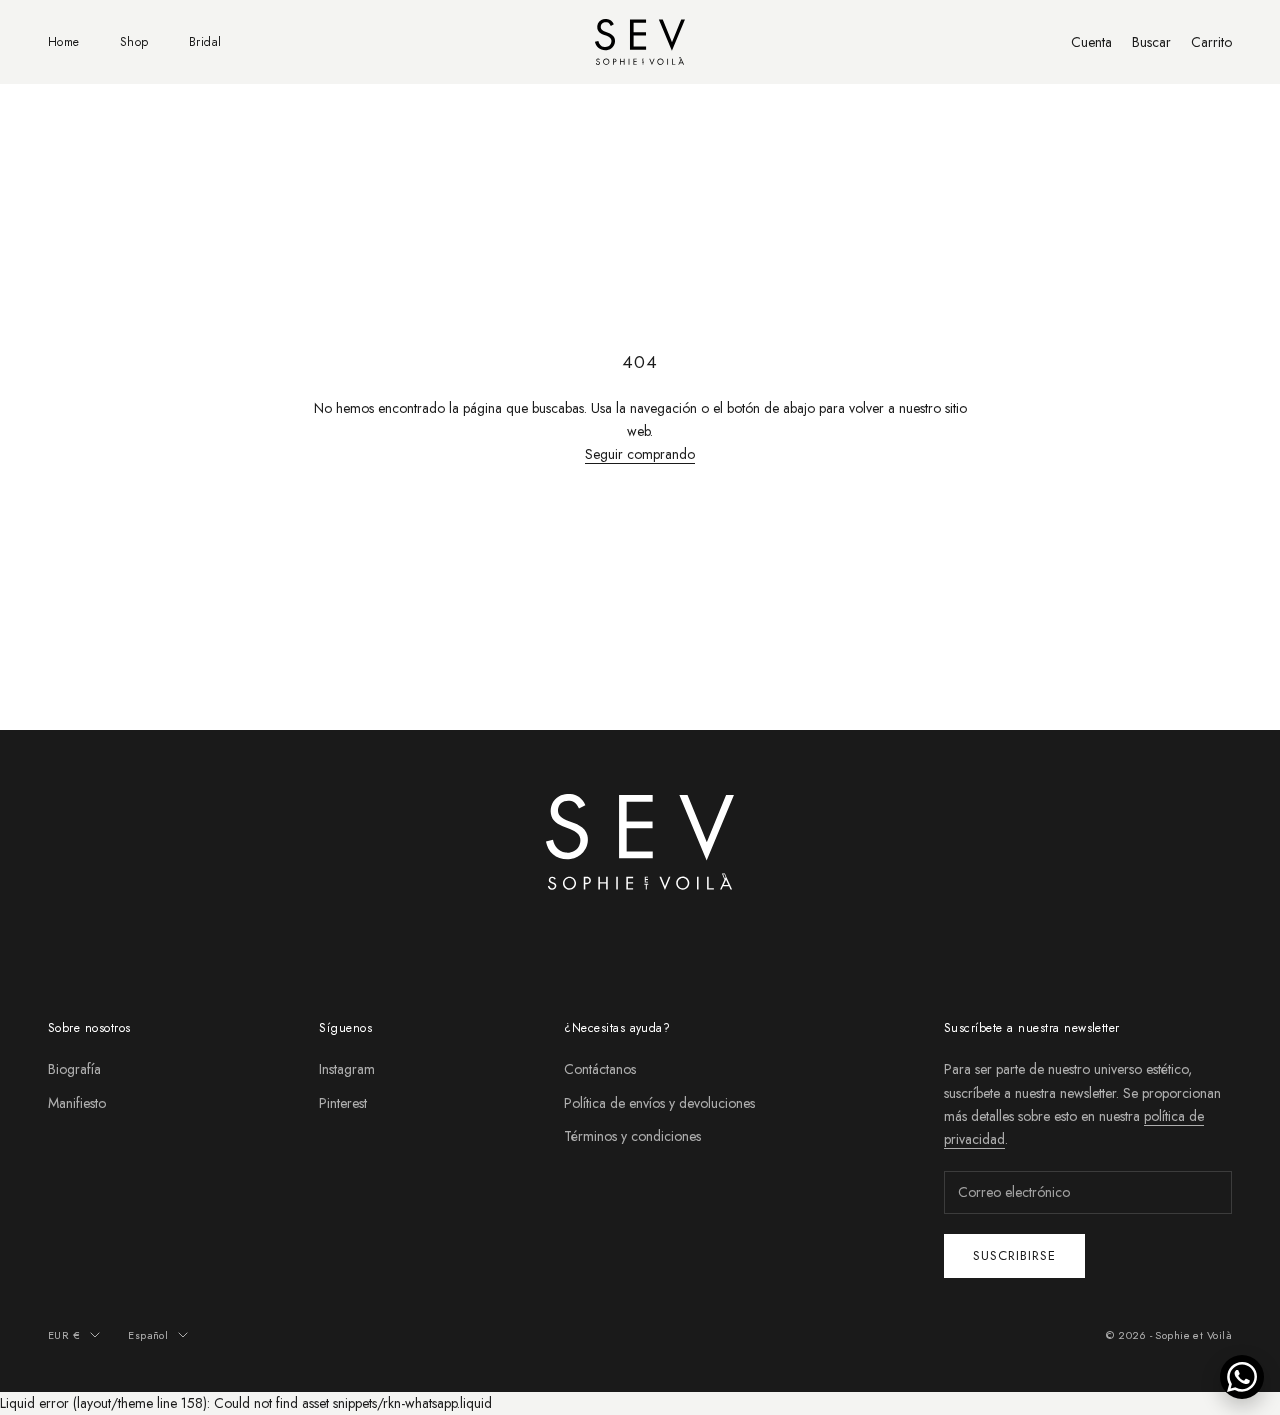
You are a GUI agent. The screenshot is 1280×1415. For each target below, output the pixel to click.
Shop (134, 42)
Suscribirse (1014, 1255)
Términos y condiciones (632, 1136)
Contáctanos (600, 1069)
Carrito (1211, 42)
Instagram (347, 1069)
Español (148, 1335)
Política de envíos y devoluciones (659, 1103)
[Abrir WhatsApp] (1242, 1377)
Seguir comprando (640, 454)
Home (64, 42)
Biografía (74, 1069)
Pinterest (343, 1103)
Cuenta (1091, 42)
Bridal (205, 42)
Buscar (1151, 42)
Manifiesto (77, 1103)
